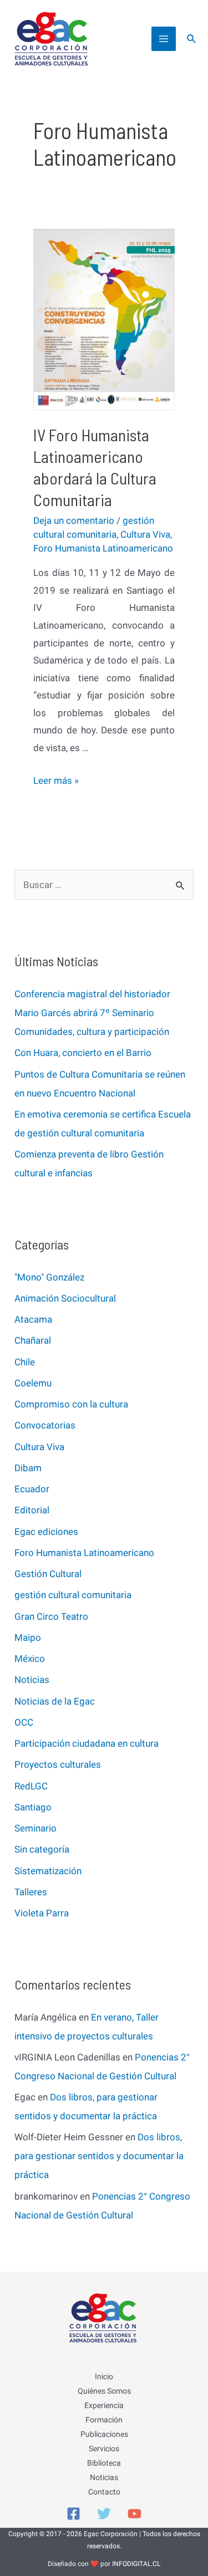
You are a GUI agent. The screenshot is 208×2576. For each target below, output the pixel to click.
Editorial (32, 1510)
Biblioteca (104, 2463)
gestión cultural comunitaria (73, 1595)
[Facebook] (73, 2514)
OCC (24, 1722)
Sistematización (48, 1871)
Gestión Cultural (48, 1574)
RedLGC (31, 1786)
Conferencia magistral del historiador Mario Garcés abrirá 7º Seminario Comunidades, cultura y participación (92, 1013)
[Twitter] (104, 2514)
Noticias (32, 1680)
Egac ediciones (46, 1532)
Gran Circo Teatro (51, 1616)
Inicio (104, 2376)
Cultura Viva (145, 534)
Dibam (28, 1468)
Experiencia (104, 2405)
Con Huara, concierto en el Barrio (83, 1053)
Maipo (28, 1638)
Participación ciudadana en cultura (87, 1743)
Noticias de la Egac (55, 1701)
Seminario (35, 1828)
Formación (104, 2420)
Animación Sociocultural (65, 1298)
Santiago (33, 1807)
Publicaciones (104, 2434)
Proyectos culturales (58, 1764)
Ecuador (32, 1489)
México (30, 1659)
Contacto (104, 2492)
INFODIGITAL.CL (136, 2564)
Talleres (31, 1892)
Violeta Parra (42, 1913)
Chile (25, 1362)
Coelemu (33, 1383)
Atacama (33, 1319)
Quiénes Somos (104, 2391)
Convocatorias (45, 1425)
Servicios (104, 2449)
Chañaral (33, 1340)
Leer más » (56, 781)
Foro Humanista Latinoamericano (103, 548)
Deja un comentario (74, 521)
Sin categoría (42, 1849)
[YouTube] (135, 2514)
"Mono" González (49, 1277)
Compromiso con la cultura (71, 1404)
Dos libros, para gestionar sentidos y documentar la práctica (99, 2156)
